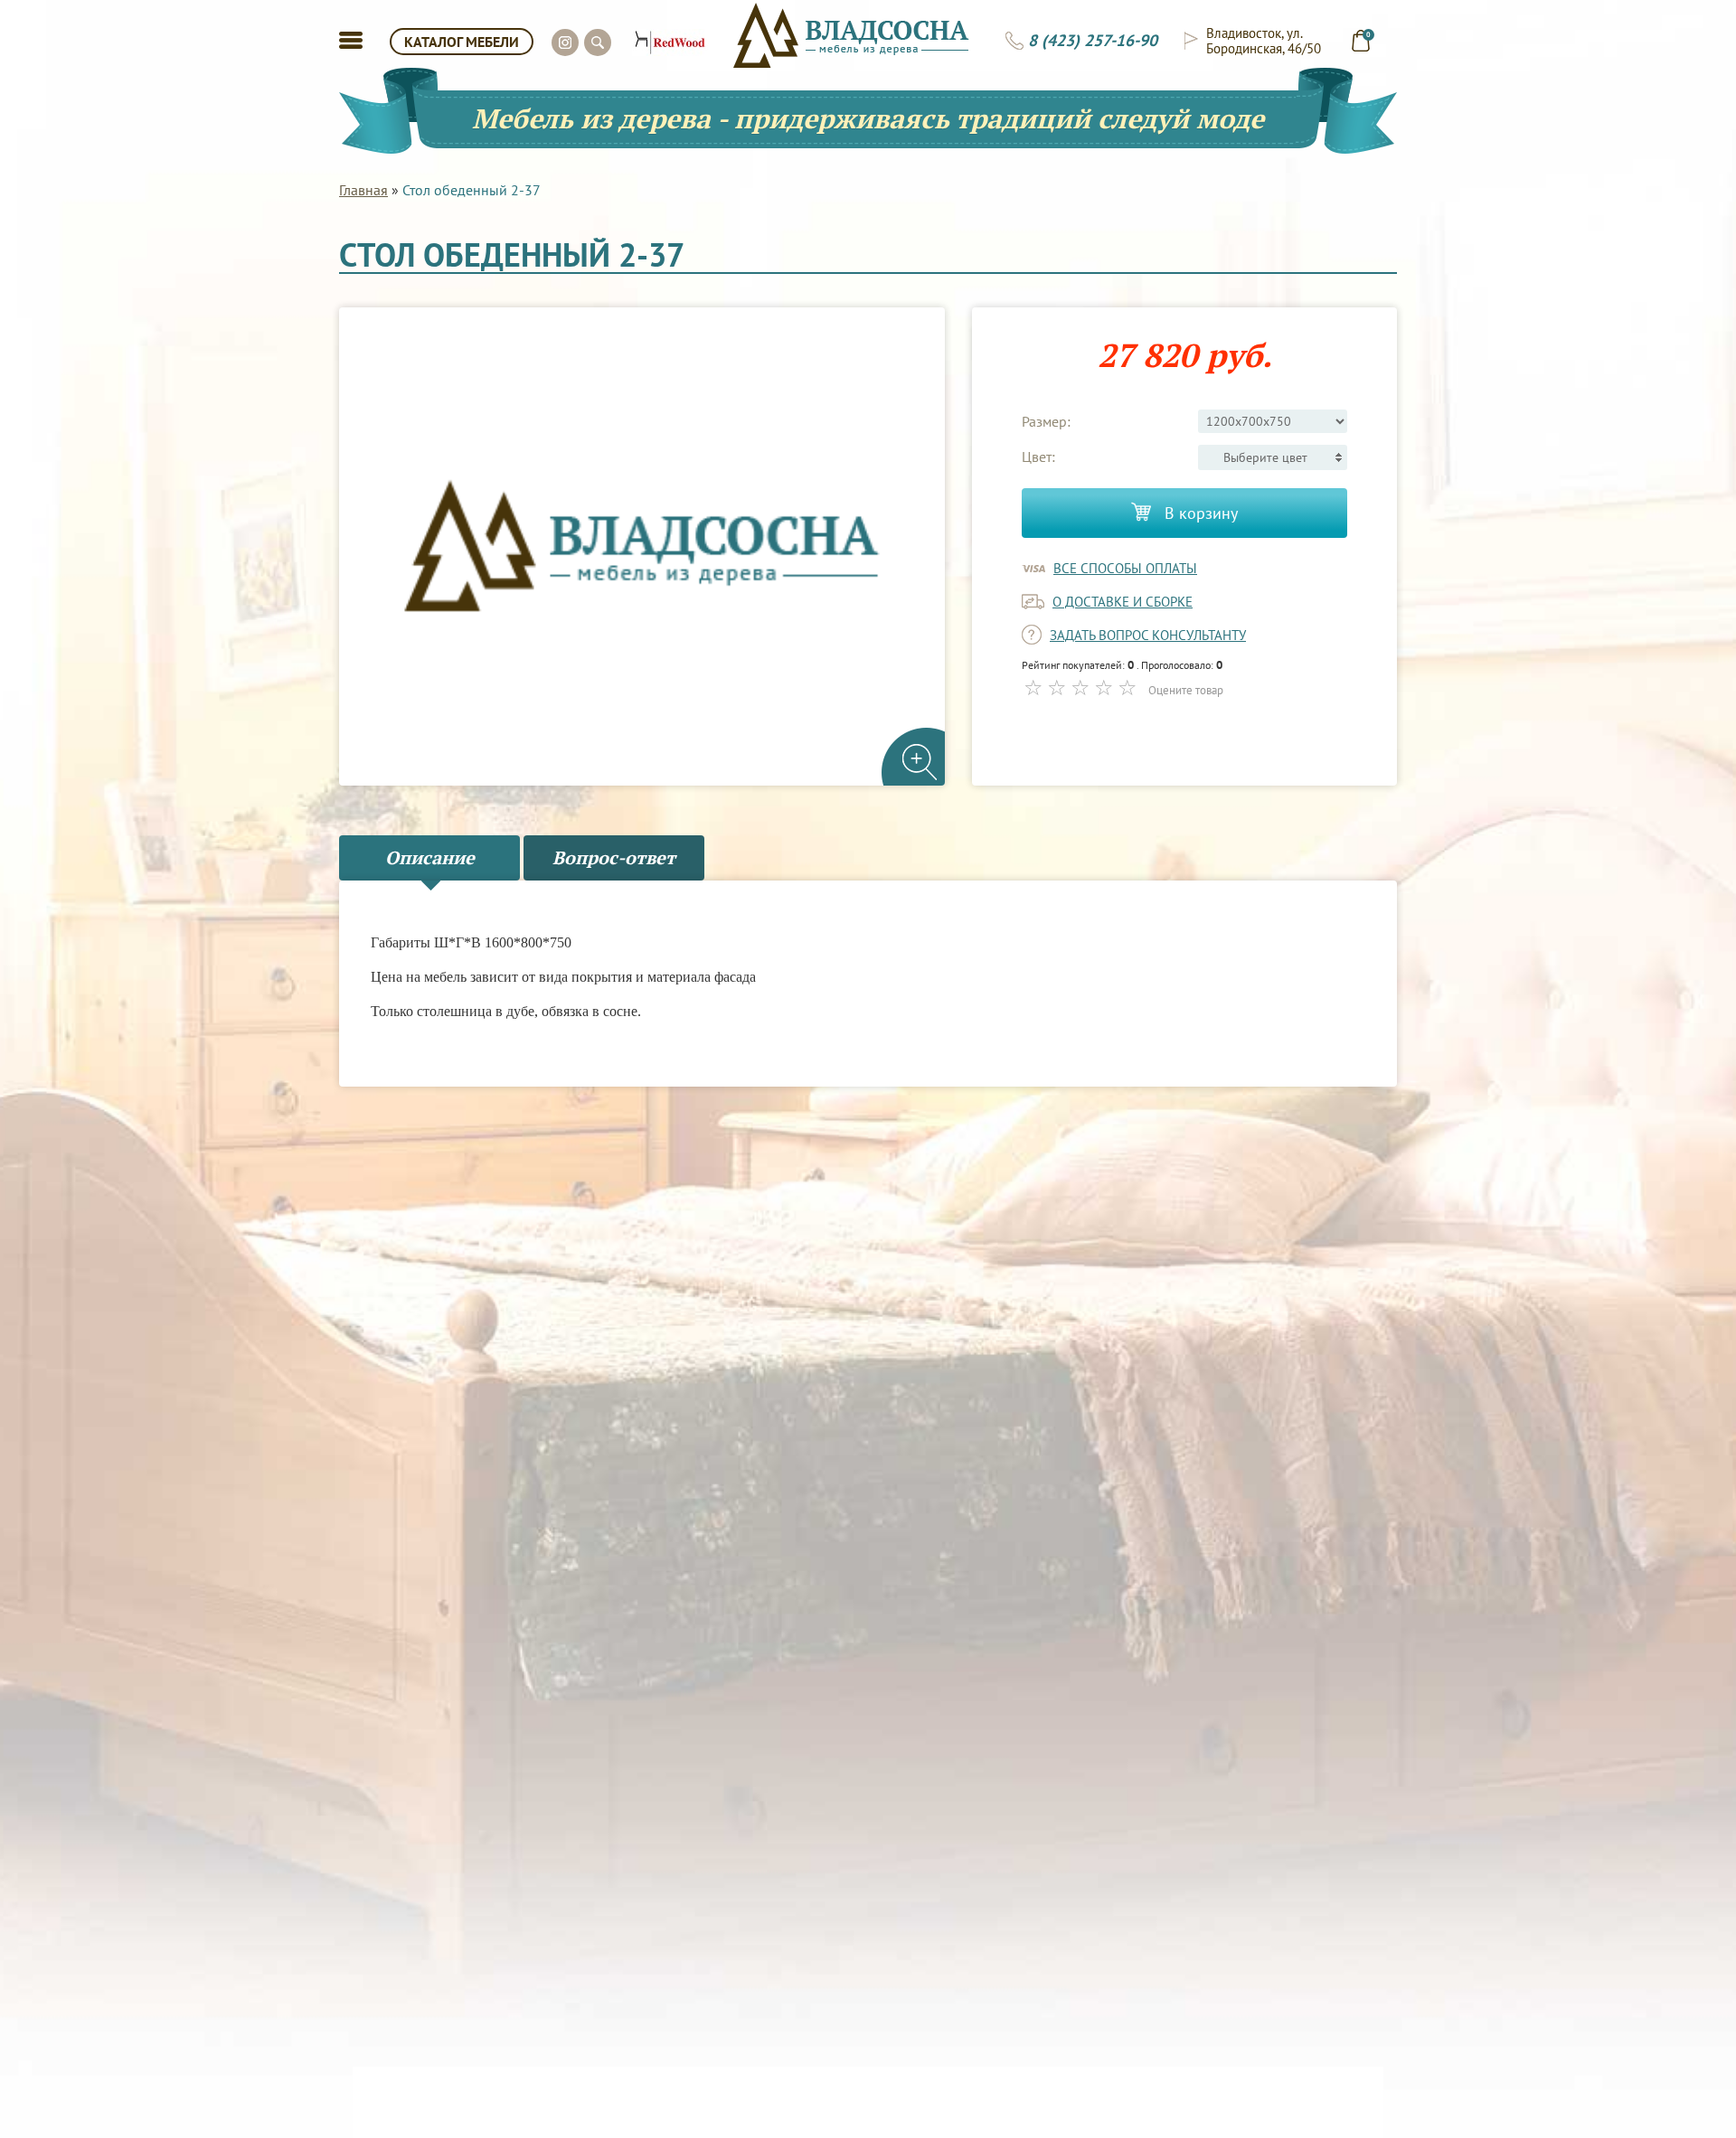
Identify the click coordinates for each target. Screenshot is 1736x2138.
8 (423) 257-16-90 (1093, 41)
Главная (363, 190)
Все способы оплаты (1125, 568)
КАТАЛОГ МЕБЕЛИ (462, 42)
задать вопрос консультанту (1148, 635)
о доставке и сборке (1123, 602)
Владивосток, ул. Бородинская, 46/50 (1264, 41)
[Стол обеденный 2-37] (642, 546)
